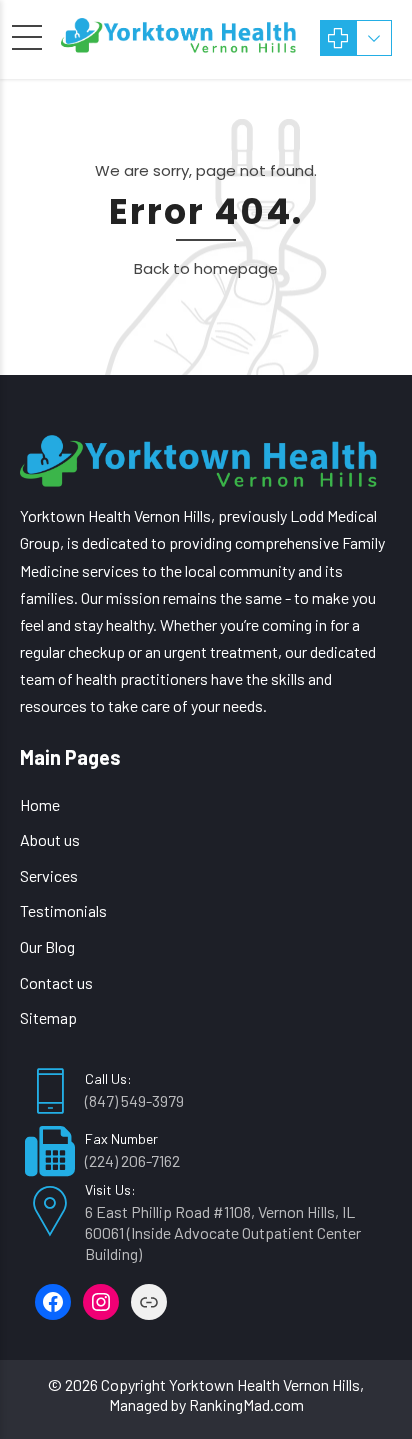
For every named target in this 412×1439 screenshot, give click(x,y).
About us (50, 839)
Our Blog (47, 946)
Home (40, 804)
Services (49, 875)
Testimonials (63, 910)
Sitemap (48, 1017)
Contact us (56, 982)
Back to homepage (206, 268)
